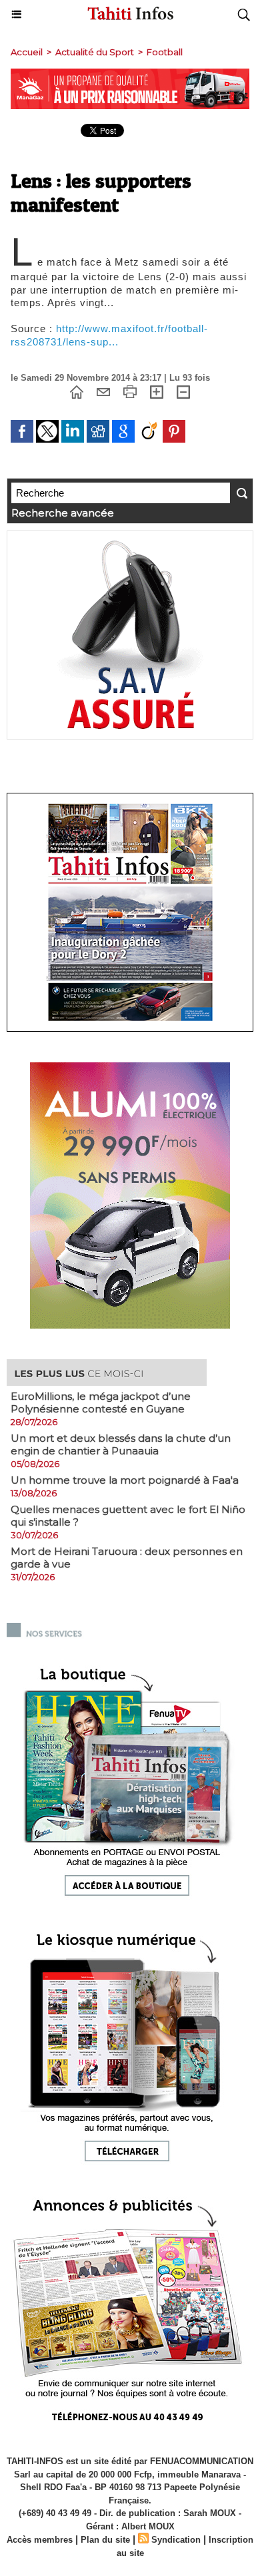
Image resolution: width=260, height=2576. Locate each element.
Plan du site (105, 2540)
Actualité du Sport (95, 52)
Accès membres (40, 2540)
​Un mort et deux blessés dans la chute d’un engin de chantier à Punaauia (121, 1444)
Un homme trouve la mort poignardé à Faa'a (125, 1480)
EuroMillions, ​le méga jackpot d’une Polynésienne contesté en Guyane (101, 1402)
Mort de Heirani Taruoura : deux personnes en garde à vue (127, 1558)
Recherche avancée (63, 513)
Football (165, 52)
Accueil (27, 52)
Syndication (176, 2540)
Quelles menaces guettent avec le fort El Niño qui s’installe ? (128, 1516)
